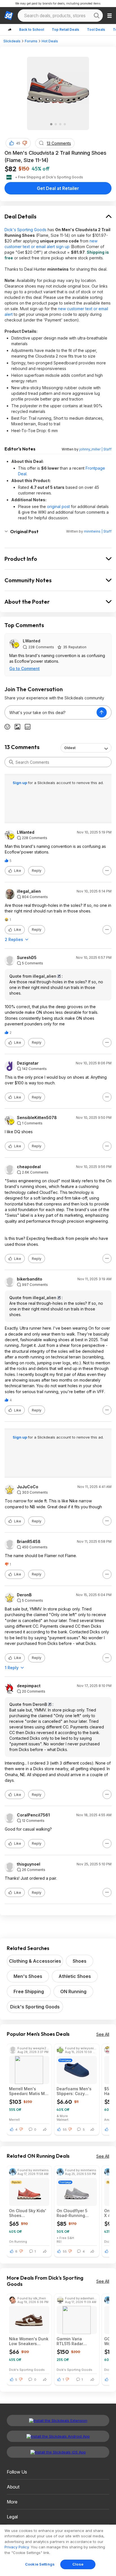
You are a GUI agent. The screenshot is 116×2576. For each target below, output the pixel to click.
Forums (31, 41)
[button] (25, 143)
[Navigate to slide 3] (60, 124)
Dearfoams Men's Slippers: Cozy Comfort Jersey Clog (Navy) (74, 2091)
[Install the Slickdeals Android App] (58, 2436)
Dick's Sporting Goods (25, 230)
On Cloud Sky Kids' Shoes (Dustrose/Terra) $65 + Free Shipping (29, 2213)
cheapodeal (29, 1167)
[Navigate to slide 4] (65, 124)
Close (78, 2564)
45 (18, 143)
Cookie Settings (40, 2564)
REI (59, 2241)
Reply (37, 871)
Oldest (70, 748)
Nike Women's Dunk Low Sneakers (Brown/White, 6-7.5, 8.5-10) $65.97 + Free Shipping (29, 2341)
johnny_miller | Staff (95, 449)
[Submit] (11, 762)
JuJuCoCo (28, 1487)
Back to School (32, 29)
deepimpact (29, 1686)
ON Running (73, 1991)
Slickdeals (12, 41)
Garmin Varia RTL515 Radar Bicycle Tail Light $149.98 (73, 2341)
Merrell (14, 2119)
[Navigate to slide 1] (51, 124)
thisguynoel (29, 1864)
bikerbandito (30, 1279)
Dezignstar (28, 1063)
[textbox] (51, 712)
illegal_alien (29, 891)
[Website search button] (97, 16)
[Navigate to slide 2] (56, 124)
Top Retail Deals (65, 29)
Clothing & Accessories (35, 1961)
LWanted (32, 641)
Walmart (63, 2119)
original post (58, 506)
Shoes (80, 1961)
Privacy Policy (17, 2547)
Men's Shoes (28, 1976)
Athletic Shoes (75, 1976)
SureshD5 (27, 958)
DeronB (24, 1595)
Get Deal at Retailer (58, 188)
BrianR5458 (29, 1542)
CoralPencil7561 (33, 1815)
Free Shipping (29, 1991)
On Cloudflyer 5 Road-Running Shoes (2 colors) (73, 2213)
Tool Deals (96, 29)
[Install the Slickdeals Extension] (58, 2420)
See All (103, 2034)
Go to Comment (24, 668)
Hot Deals (50, 41)
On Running (18, 2241)
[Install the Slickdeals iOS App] (58, 2452)
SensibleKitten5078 (37, 1118)
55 (65, 2129)
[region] (58, 2550)
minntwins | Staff (98, 531)
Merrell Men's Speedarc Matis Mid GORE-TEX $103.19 (29, 2091)
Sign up (20, 783)
